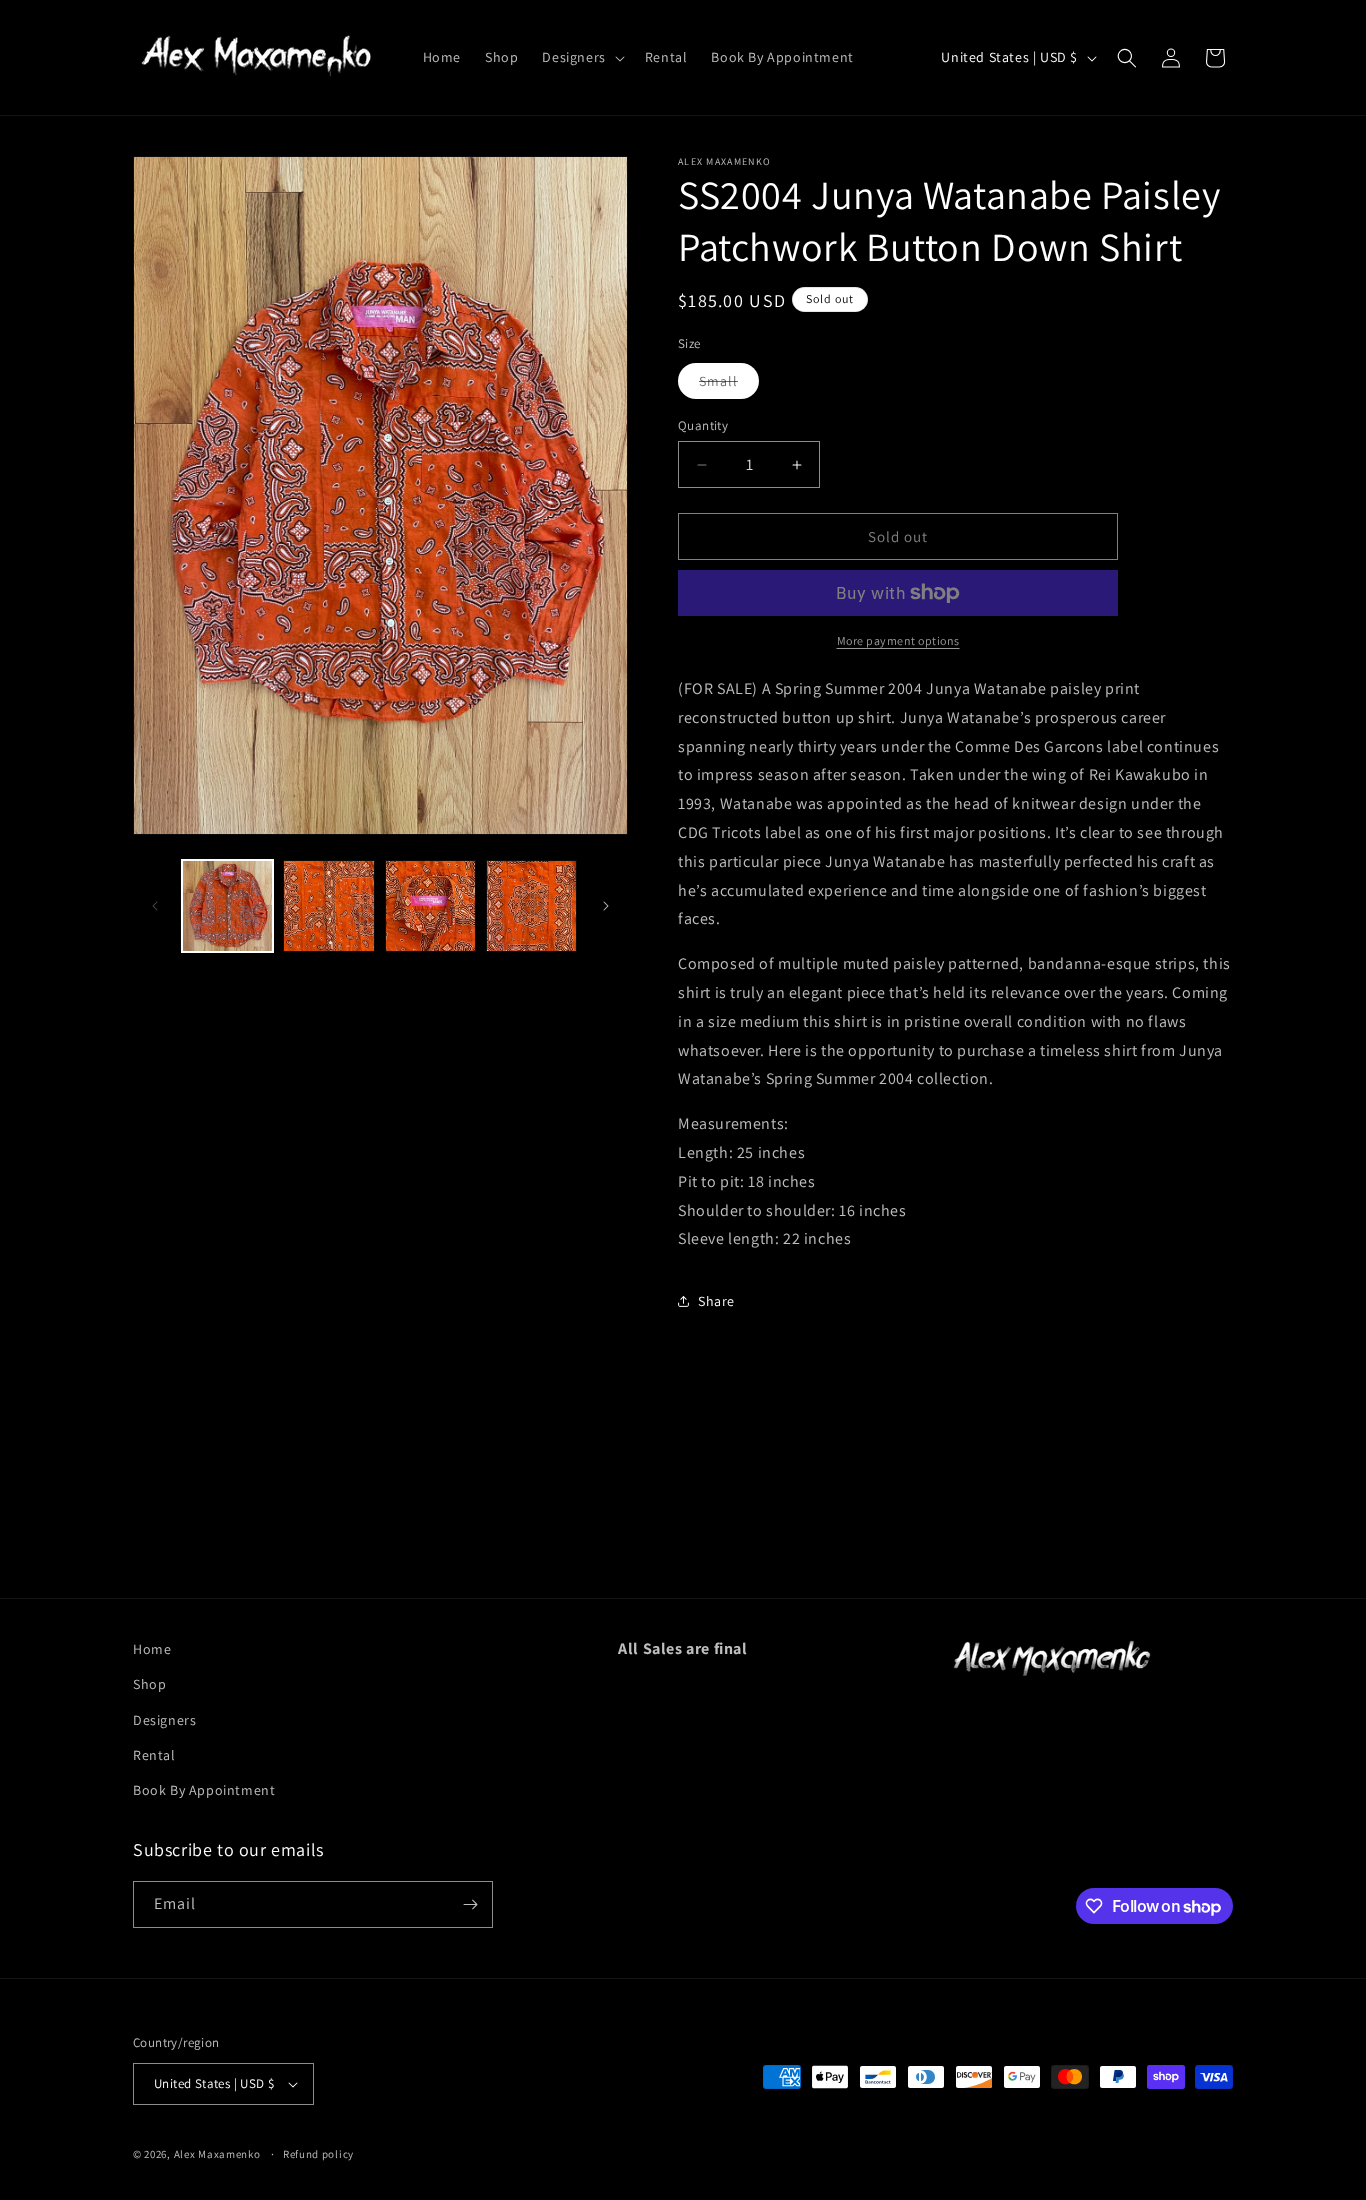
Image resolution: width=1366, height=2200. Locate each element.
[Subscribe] (470, 1904)
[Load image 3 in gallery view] (430, 905)
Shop (149, 1684)
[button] (581, 57)
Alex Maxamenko (217, 2154)
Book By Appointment (204, 1790)
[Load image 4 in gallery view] (531, 905)
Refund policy (318, 2154)
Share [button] (716, 1301)
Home (152, 1649)
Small (729, 385)
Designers (164, 1720)
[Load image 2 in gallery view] (328, 905)
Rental (154, 1755)
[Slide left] (155, 906)
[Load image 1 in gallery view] (227, 905)
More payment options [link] (898, 640)
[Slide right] (606, 906)
